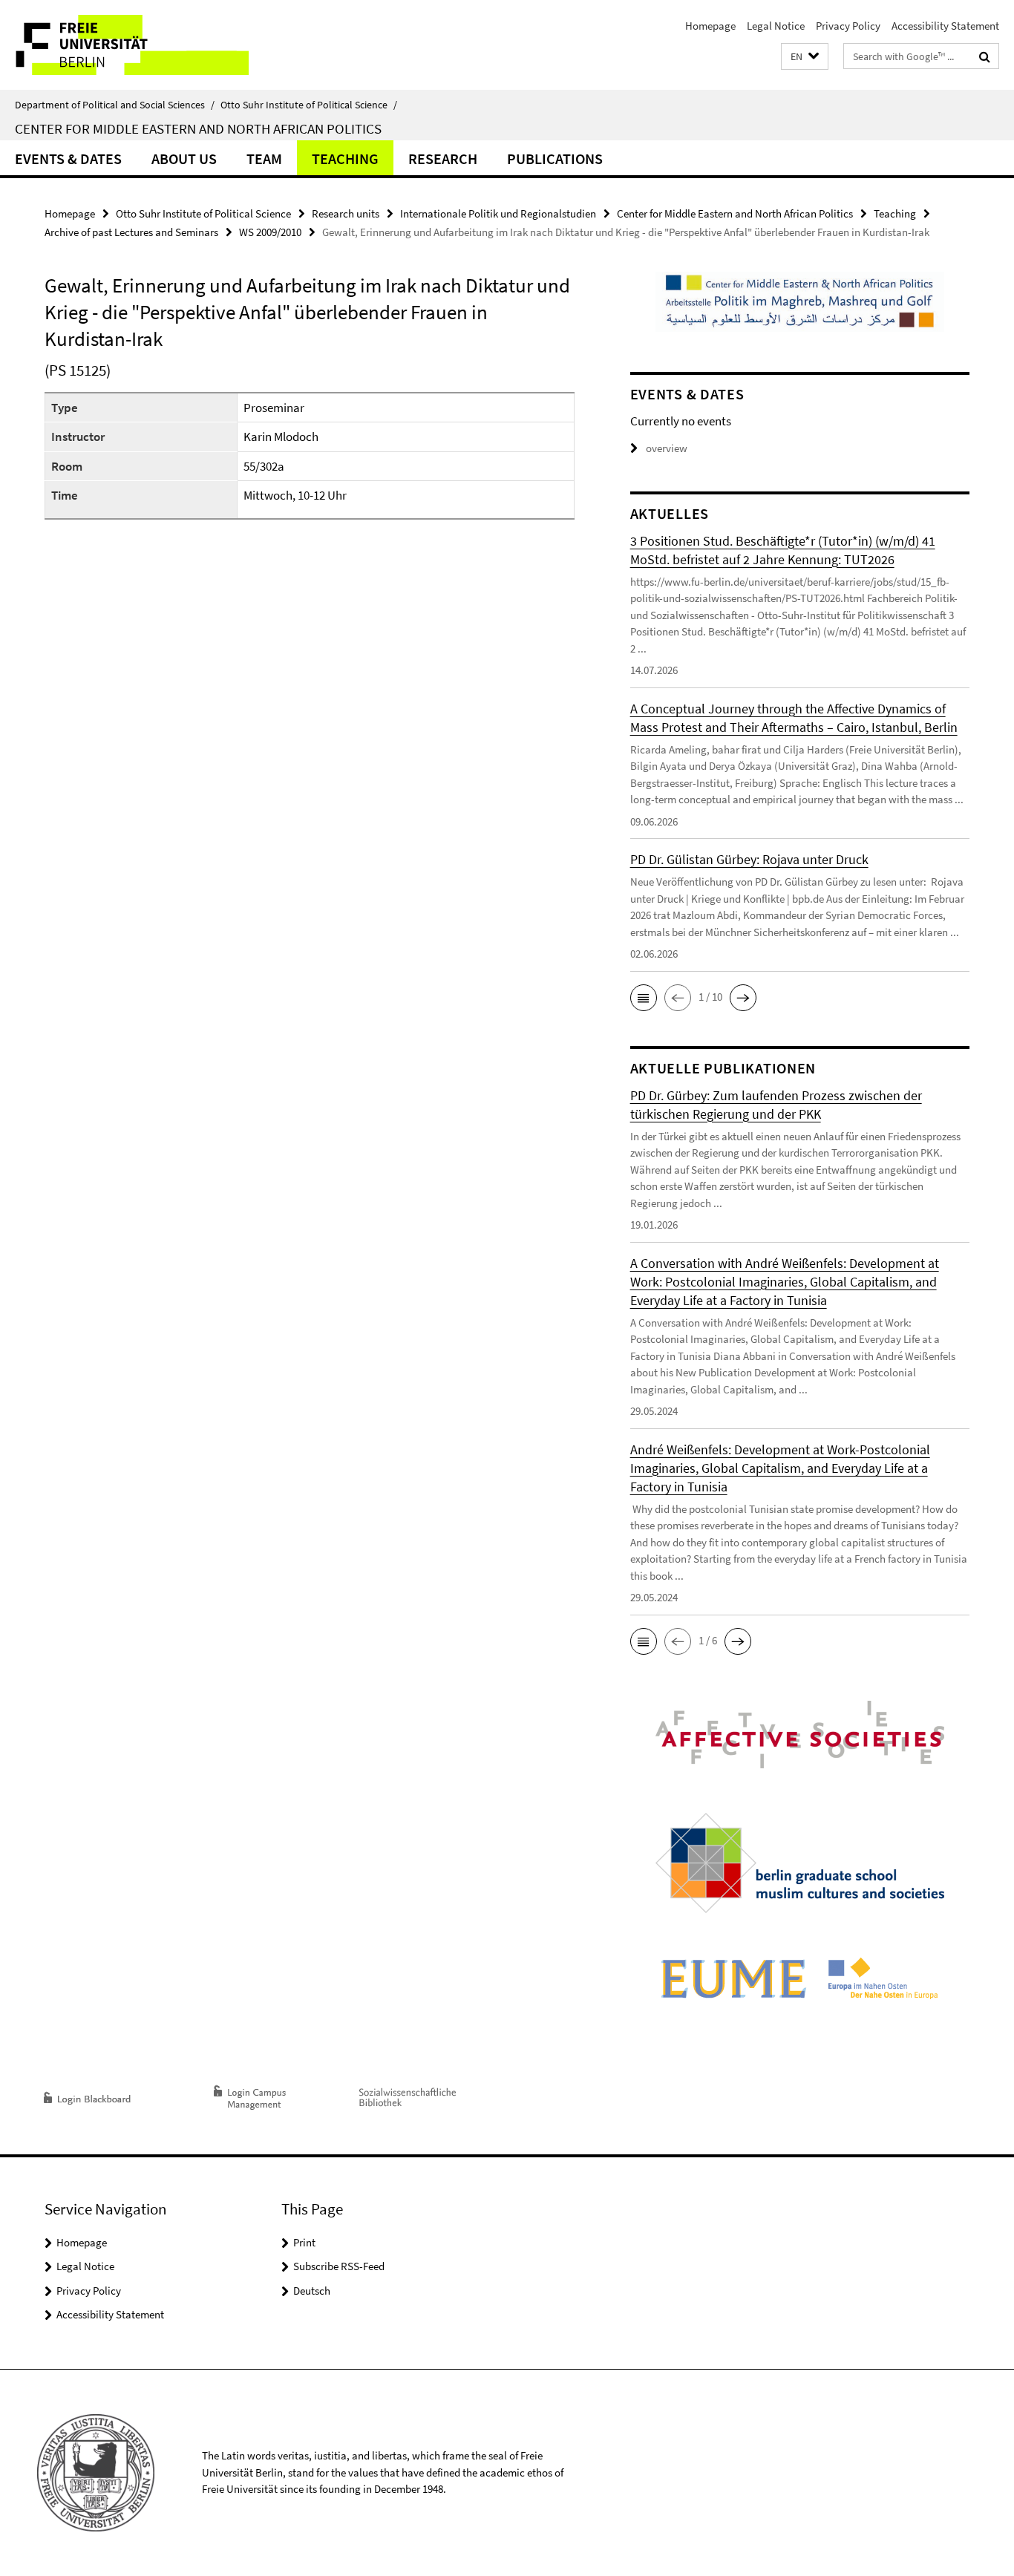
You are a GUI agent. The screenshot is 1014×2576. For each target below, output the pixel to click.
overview (667, 448)
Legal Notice (776, 26)
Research (443, 158)
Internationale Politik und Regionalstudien (498, 213)
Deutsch (312, 2291)
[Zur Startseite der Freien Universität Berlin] (124, 45)
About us (184, 158)
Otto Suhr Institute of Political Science (309, 105)
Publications (555, 158)
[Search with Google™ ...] (985, 56)
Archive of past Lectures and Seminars (131, 232)
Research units (346, 213)
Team (264, 158)
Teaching (345, 158)
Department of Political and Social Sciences (115, 105)
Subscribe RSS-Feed (339, 2266)
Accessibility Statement (945, 26)
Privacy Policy (848, 26)
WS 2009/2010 (270, 232)
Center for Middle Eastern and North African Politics (198, 128)
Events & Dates (68, 158)
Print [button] (304, 2242)
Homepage (710, 26)
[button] (805, 57)
